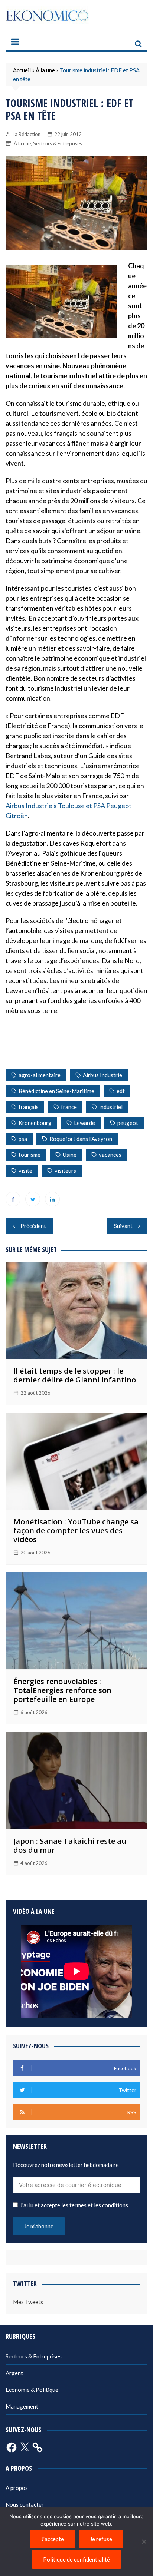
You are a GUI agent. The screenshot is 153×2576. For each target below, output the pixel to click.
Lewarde (84, 1123)
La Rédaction (27, 134)
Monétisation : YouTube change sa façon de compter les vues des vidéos (76, 1531)
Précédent (33, 1226)
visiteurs (65, 1171)
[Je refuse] (144, 2542)
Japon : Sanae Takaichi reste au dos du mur (70, 1845)
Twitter (33, 1199)
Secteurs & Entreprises (58, 143)
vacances (110, 1155)
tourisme (30, 1155)
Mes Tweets (28, 2302)
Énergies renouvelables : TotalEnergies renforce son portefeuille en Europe (62, 1690)
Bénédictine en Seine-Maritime (56, 1091)
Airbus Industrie (102, 1075)
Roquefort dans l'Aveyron (81, 1139)
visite (25, 1171)
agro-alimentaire (40, 1075)
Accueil (22, 70)
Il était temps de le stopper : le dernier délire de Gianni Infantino (75, 1375)
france (69, 1107)
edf (121, 1091)
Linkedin (52, 1199)
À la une (45, 70)
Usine (70, 1155)
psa (23, 1139)
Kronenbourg (35, 1123)
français (29, 1107)
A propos (17, 2488)
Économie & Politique (32, 2390)
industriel (111, 1107)
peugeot (128, 1123)
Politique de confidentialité (76, 2559)
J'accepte (53, 2539)
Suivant (123, 1226)
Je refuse (101, 2539)
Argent (14, 2373)
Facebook (13, 1199)
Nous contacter (25, 2504)
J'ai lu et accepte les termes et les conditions (74, 2205)
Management (22, 2406)
